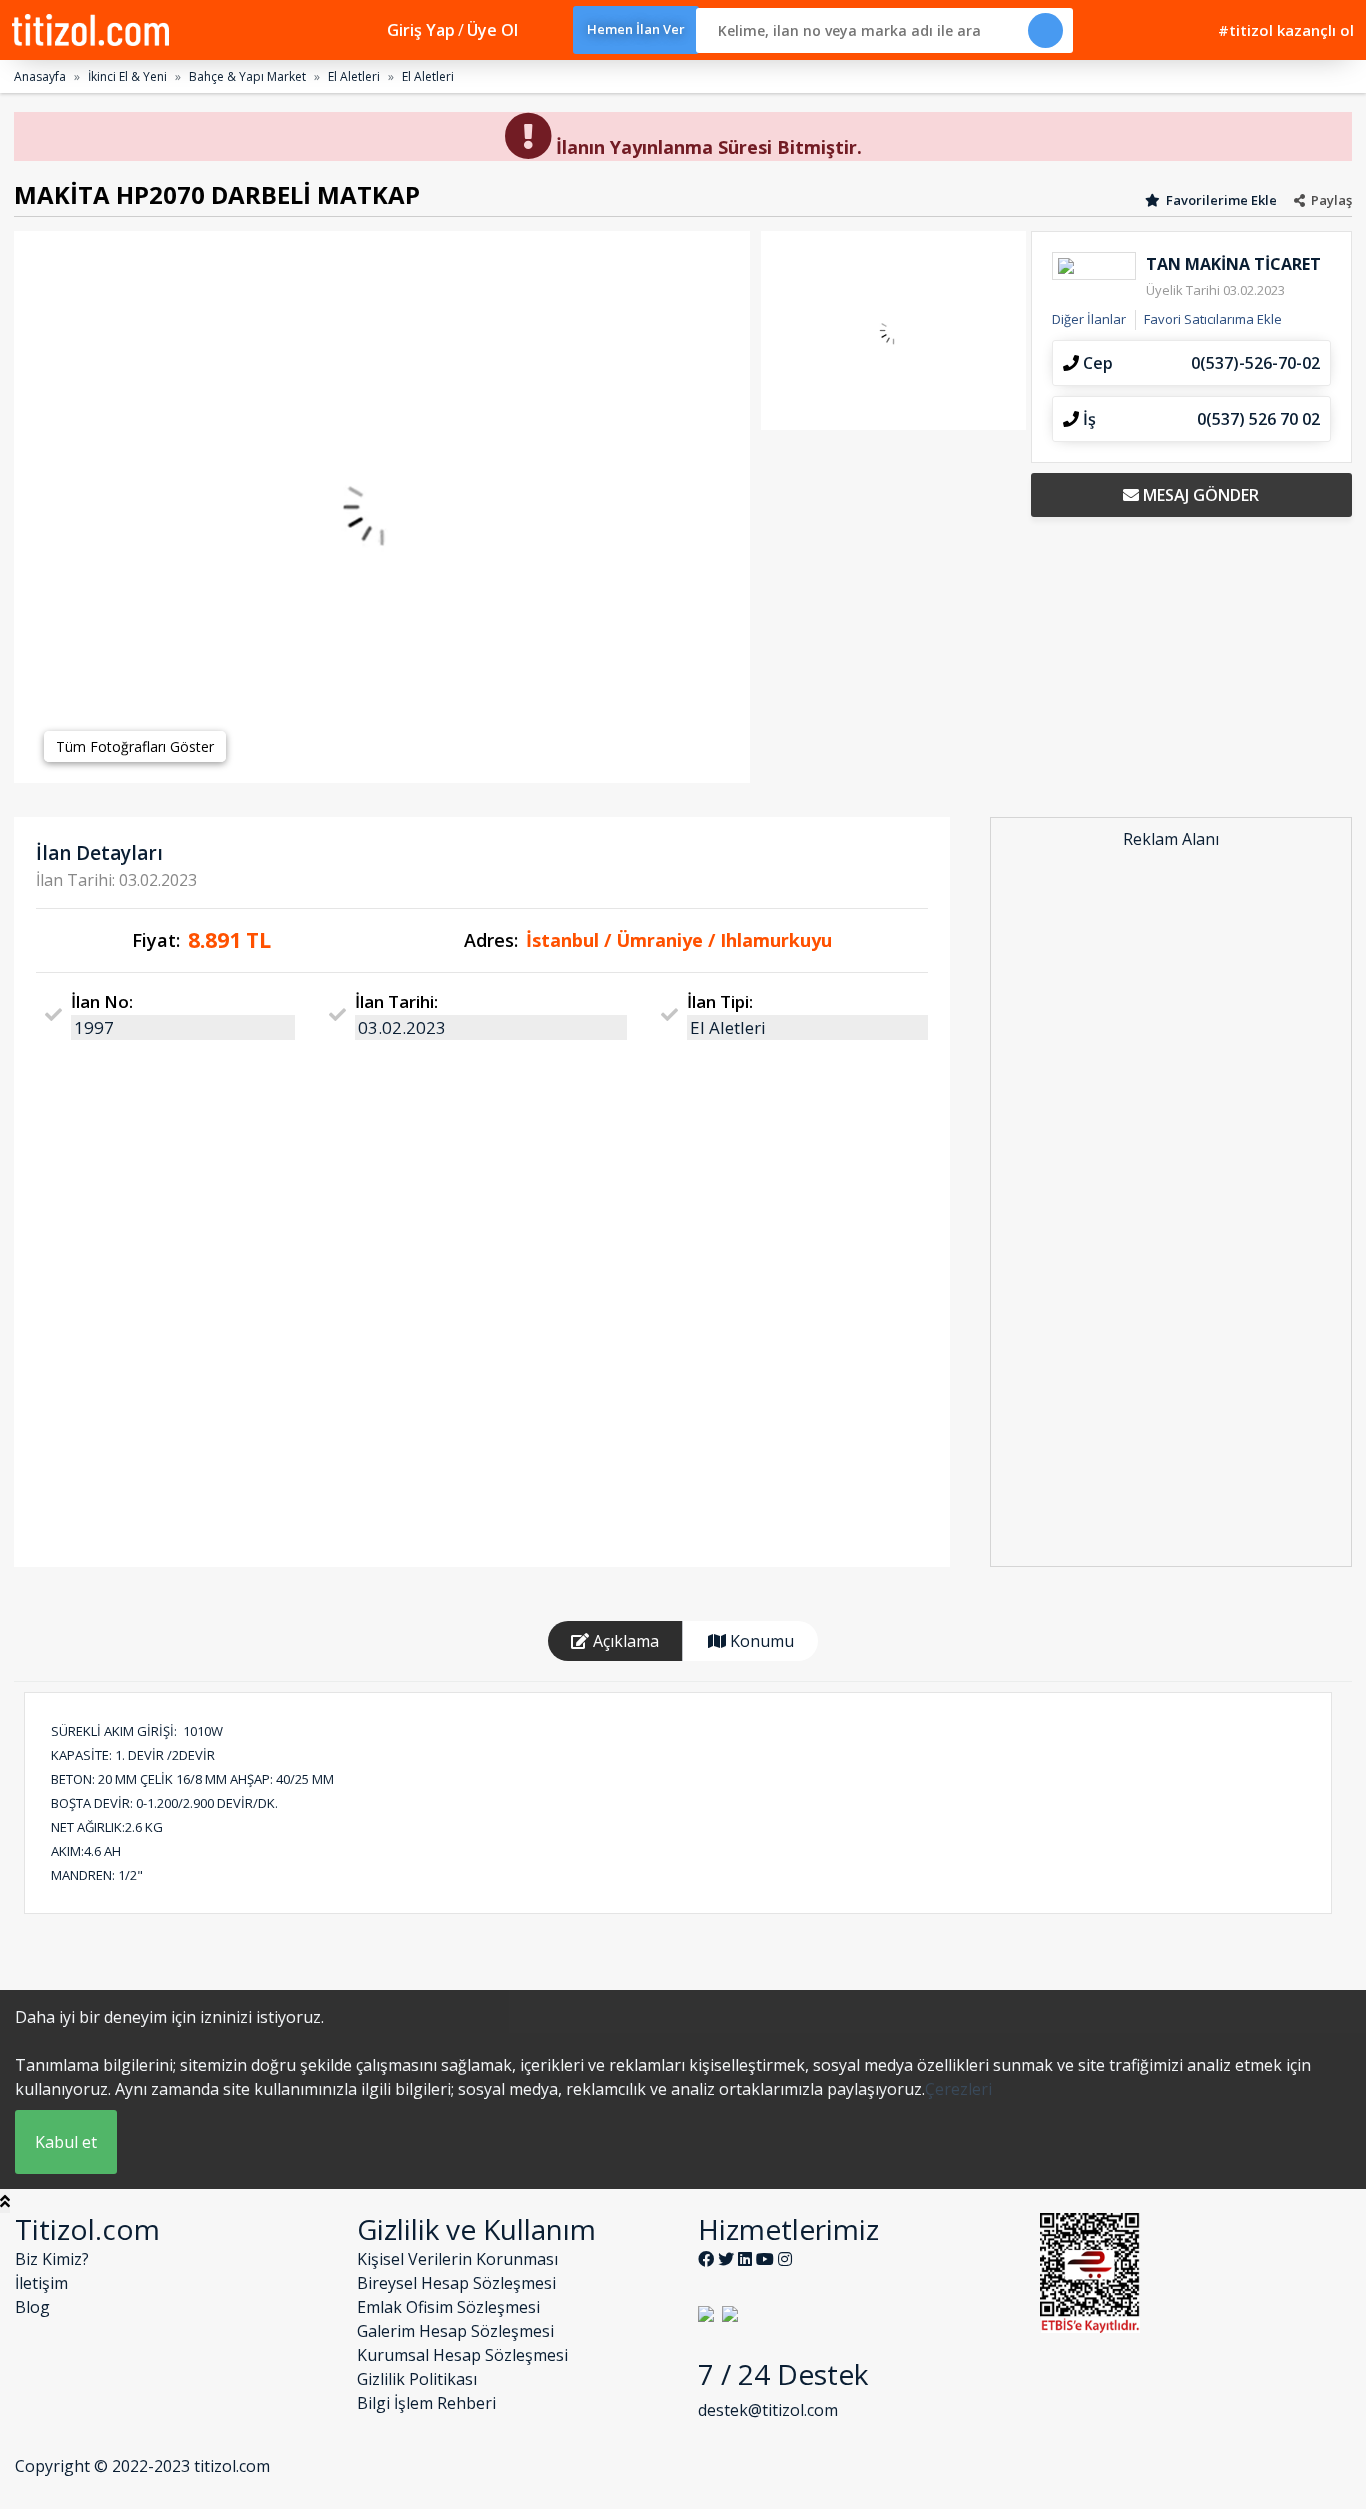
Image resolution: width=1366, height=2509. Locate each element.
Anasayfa (40, 76)
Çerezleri (958, 2089)
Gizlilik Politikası (417, 2379)
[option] (382, 507)
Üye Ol (492, 30)
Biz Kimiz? (52, 2259)
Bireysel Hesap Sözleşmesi (456, 2283)
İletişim (41, 2283)
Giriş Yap (421, 30)
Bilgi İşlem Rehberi (426, 2403)
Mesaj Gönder (1199, 495)
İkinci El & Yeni (127, 76)
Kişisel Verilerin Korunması (457, 2259)
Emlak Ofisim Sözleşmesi (448, 2307)
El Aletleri (354, 76)
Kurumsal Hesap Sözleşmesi (462, 2355)
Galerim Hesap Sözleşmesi (455, 2331)
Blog (32, 2307)
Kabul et (66, 2142)
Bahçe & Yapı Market (247, 76)
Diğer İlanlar (1089, 319)
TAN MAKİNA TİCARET (1233, 264)
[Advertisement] (1171, 1210)
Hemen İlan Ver (636, 29)
